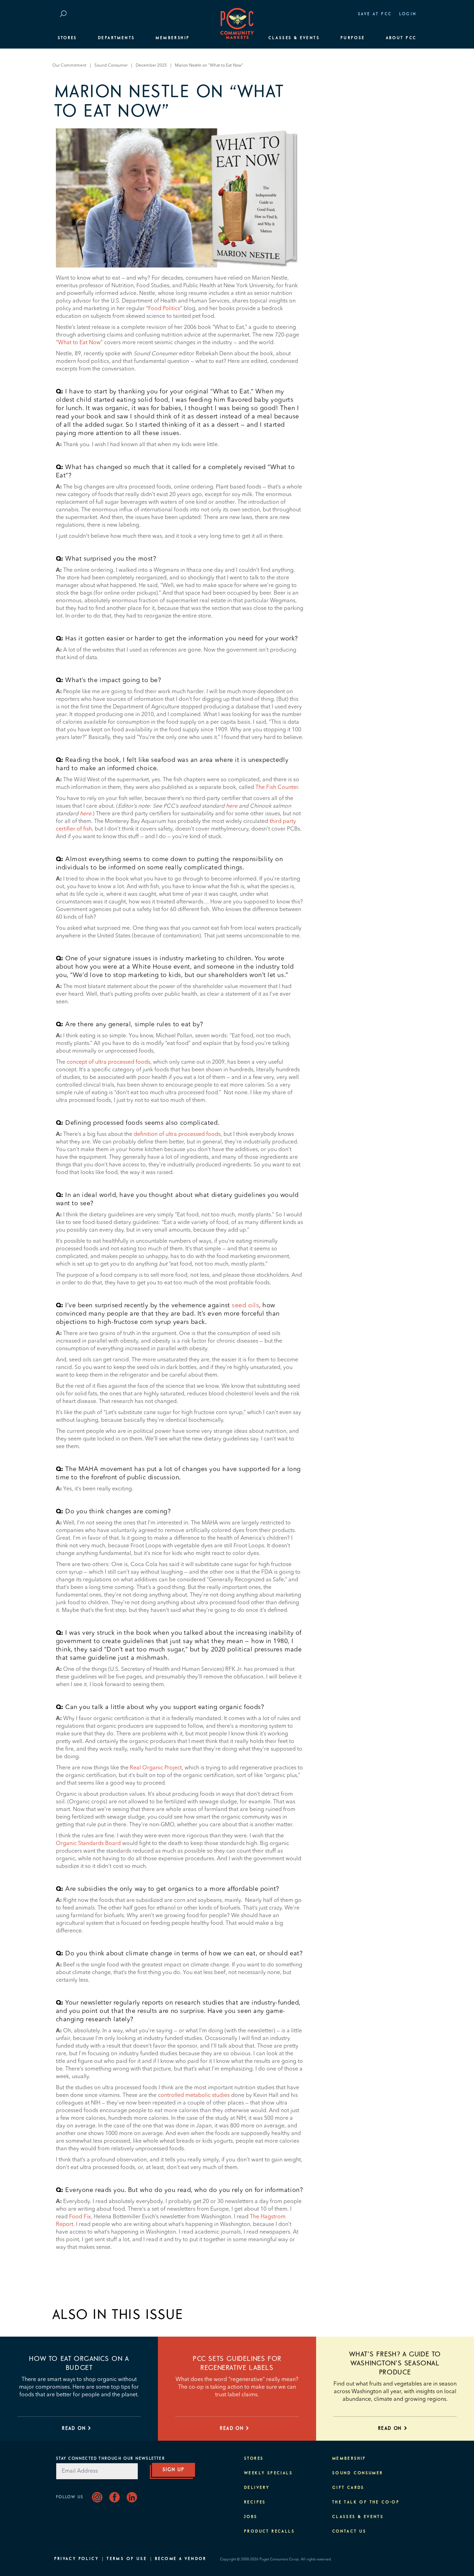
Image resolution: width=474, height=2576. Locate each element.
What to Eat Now (79, 343)
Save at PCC (375, 14)
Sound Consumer (111, 66)
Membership (172, 38)
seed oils (245, 1306)
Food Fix (80, 2217)
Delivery (257, 2488)
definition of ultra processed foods (177, 1134)
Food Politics (164, 309)
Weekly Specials (268, 2473)
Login (408, 14)
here (232, 806)
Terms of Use (127, 2559)
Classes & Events (294, 38)
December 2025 (151, 66)
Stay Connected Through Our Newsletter (110, 2459)
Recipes (255, 2502)
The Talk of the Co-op (366, 2502)
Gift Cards (348, 2488)
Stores (67, 38)
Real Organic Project (156, 1768)
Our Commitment (69, 66)
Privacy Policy (77, 2559)
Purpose (353, 38)
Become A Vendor (180, 2559)
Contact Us (349, 2532)
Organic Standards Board (88, 1844)
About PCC (401, 38)
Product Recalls (269, 2532)
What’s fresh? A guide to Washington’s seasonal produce (395, 2363)
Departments (116, 38)
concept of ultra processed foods (108, 1062)
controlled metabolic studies (194, 2095)
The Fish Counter (277, 788)
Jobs (251, 2517)
